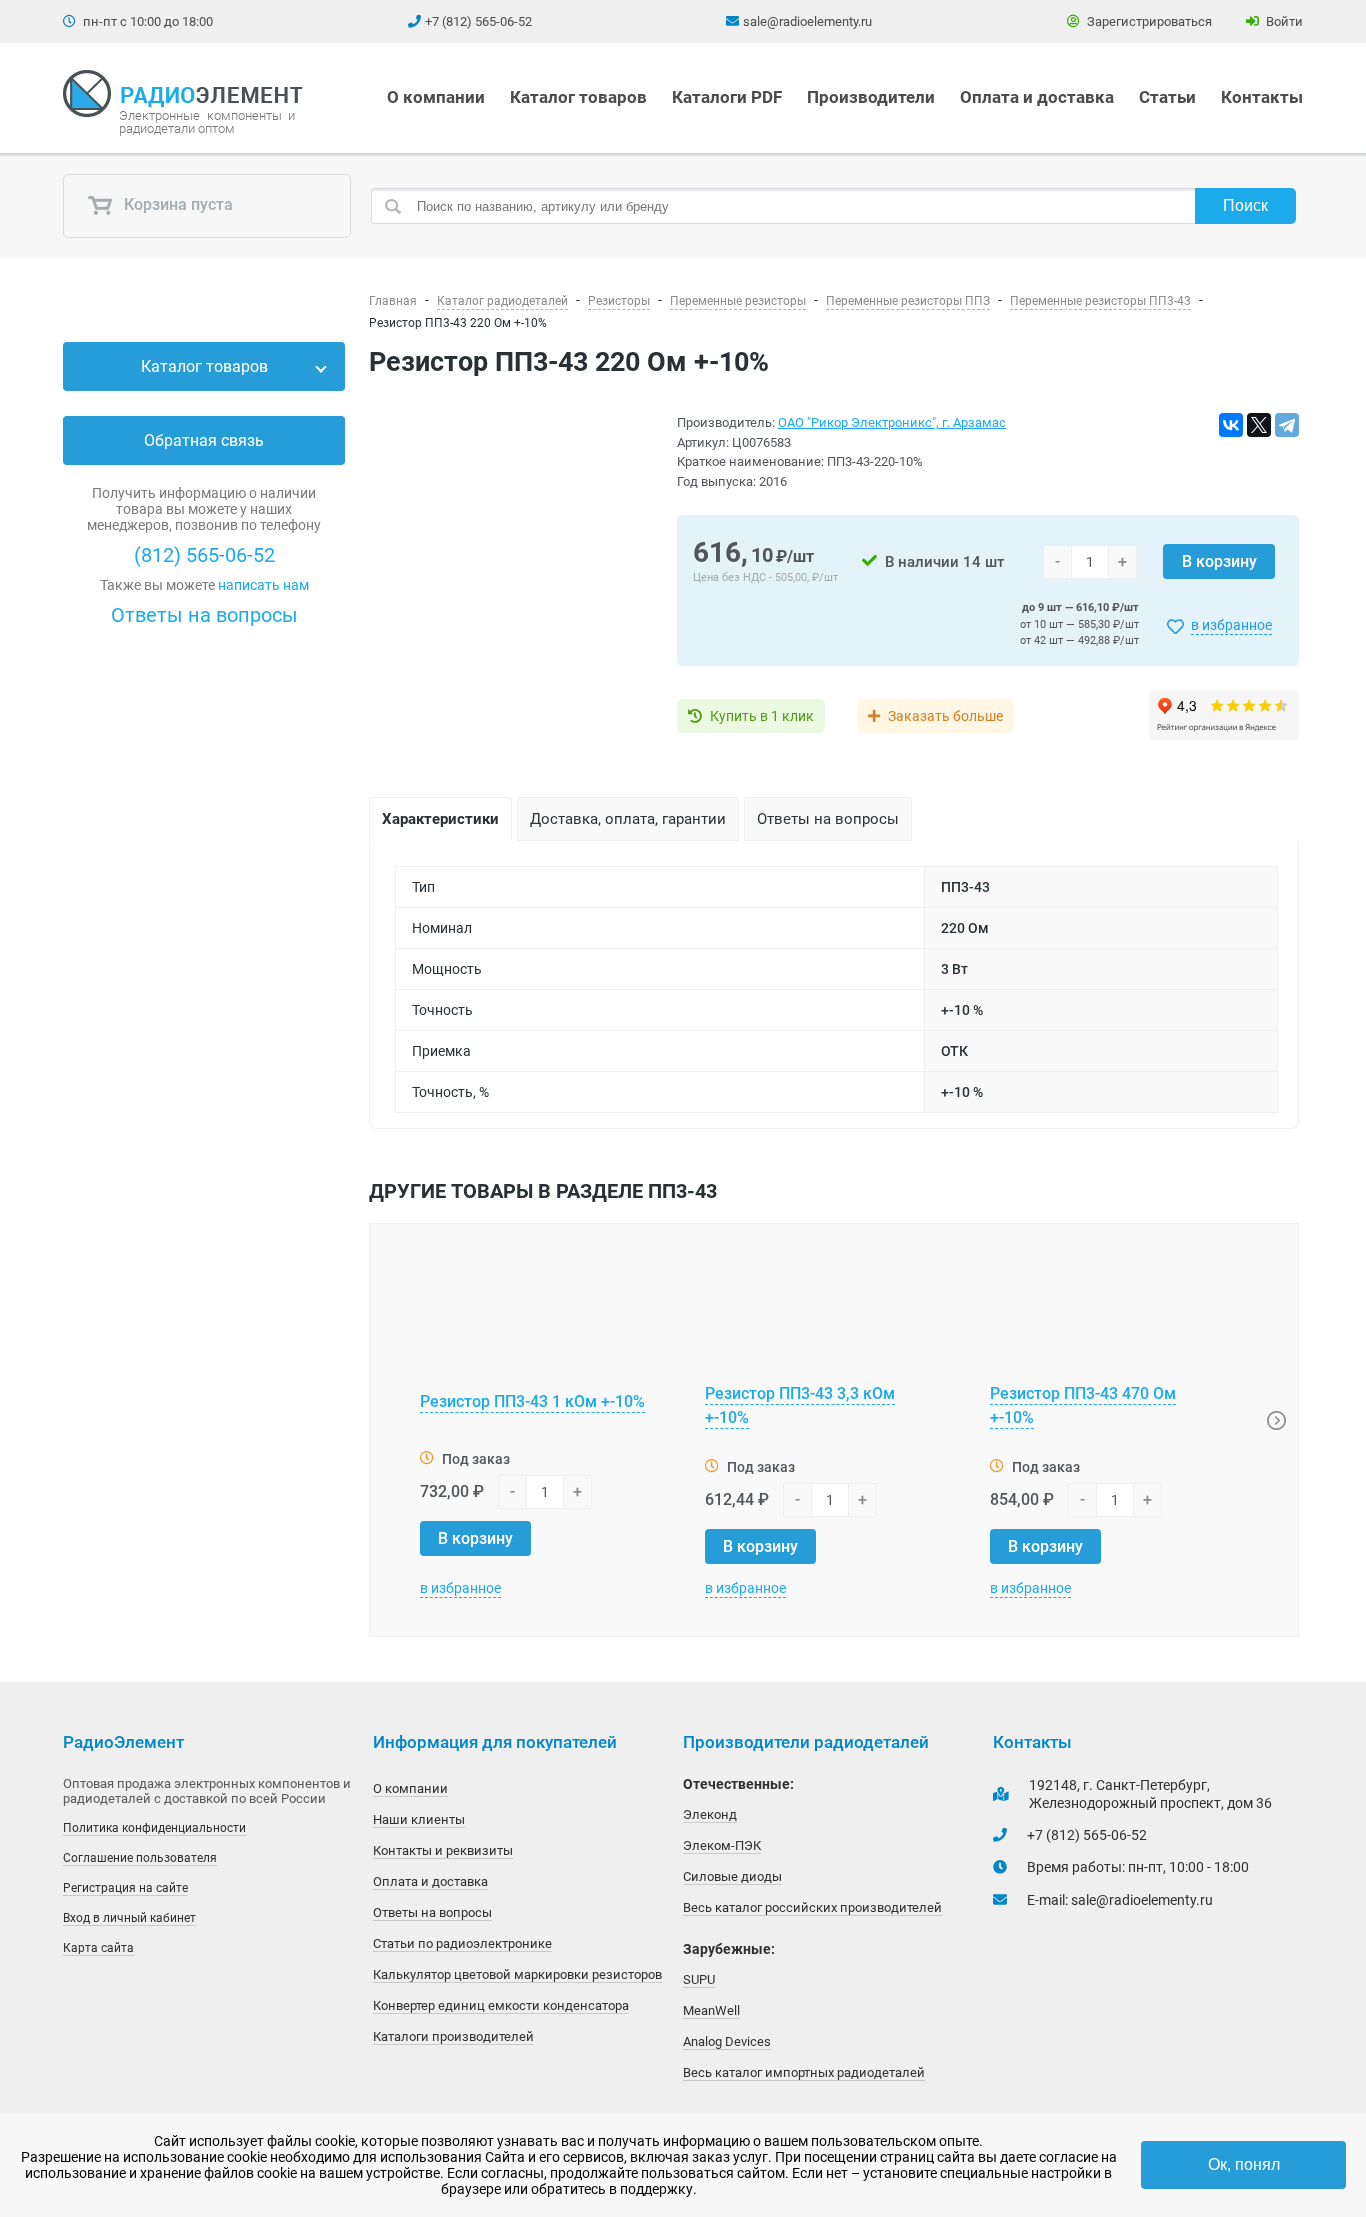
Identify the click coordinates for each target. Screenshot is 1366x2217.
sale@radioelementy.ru (807, 21)
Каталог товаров (578, 97)
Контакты (1262, 97)
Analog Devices (727, 2041)
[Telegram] (1287, 425)
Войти (1283, 21)
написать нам (263, 585)
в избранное (1231, 625)
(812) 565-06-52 (204, 555)
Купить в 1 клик (762, 716)
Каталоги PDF (727, 97)
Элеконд (710, 1814)
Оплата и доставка (1037, 97)
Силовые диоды (732, 1876)
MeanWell (711, 2010)
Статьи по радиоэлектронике (462, 1943)
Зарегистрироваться (1148, 21)
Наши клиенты (419, 1819)
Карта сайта (98, 1948)
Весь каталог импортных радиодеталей (804, 2072)
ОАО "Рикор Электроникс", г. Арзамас (892, 422)
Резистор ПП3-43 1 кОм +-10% (532, 1401)
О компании (436, 97)
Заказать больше (945, 716)
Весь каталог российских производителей (812, 1907)
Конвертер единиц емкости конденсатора (501, 2005)
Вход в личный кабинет (129, 1918)
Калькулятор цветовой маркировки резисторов (517, 1974)
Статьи (1167, 97)
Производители (871, 97)
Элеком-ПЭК (722, 1845)
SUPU (699, 1979)
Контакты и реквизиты (443, 1850)
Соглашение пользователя (140, 1858)
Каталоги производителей (453, 2036)
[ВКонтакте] (1231, 425)
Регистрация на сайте (125, 1888)
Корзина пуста (176, 205)
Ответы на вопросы (204, 615)
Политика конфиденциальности (154, 1828)
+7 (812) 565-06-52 (478, 21)
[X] (1259, 425)
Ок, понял (1244, 2164)
